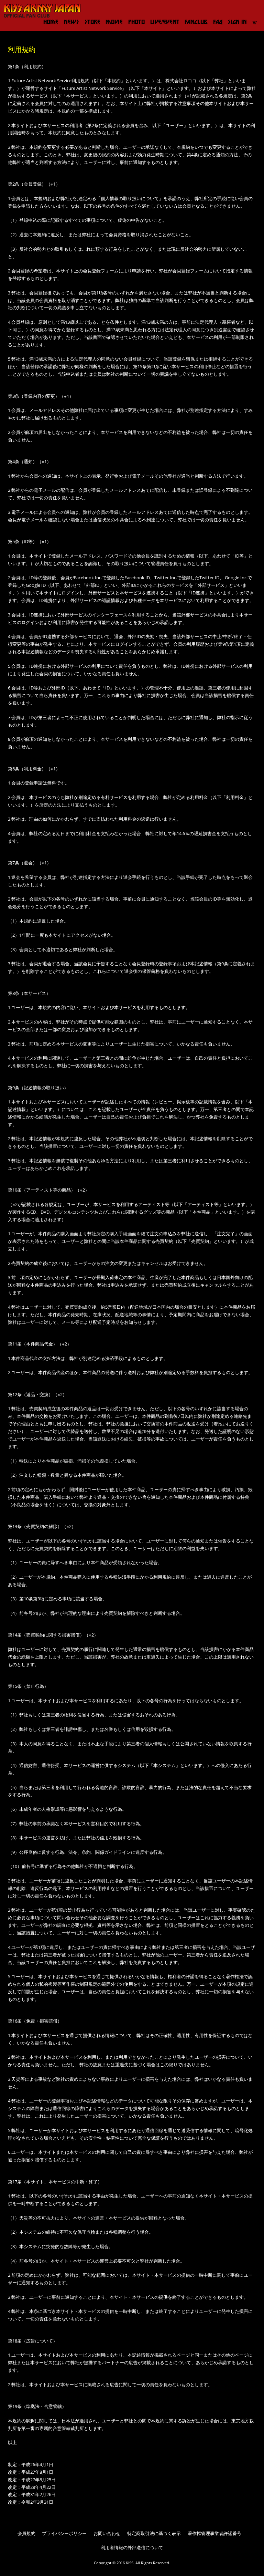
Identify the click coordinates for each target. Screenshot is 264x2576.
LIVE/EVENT (165, 22)
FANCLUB (196, 22)
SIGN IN (237, 22)
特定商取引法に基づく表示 (154, 2533)
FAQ (218, 22)
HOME (51, 22)
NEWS (71, 22)
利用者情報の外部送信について (132, 2548)
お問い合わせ (107, 2533)
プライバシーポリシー (64, 2533)
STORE (92, 22)
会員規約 (26, 2533)
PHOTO (136, 22)
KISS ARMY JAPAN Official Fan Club (40, 11)
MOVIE (114, 22)
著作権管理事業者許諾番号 (214, 2533)
